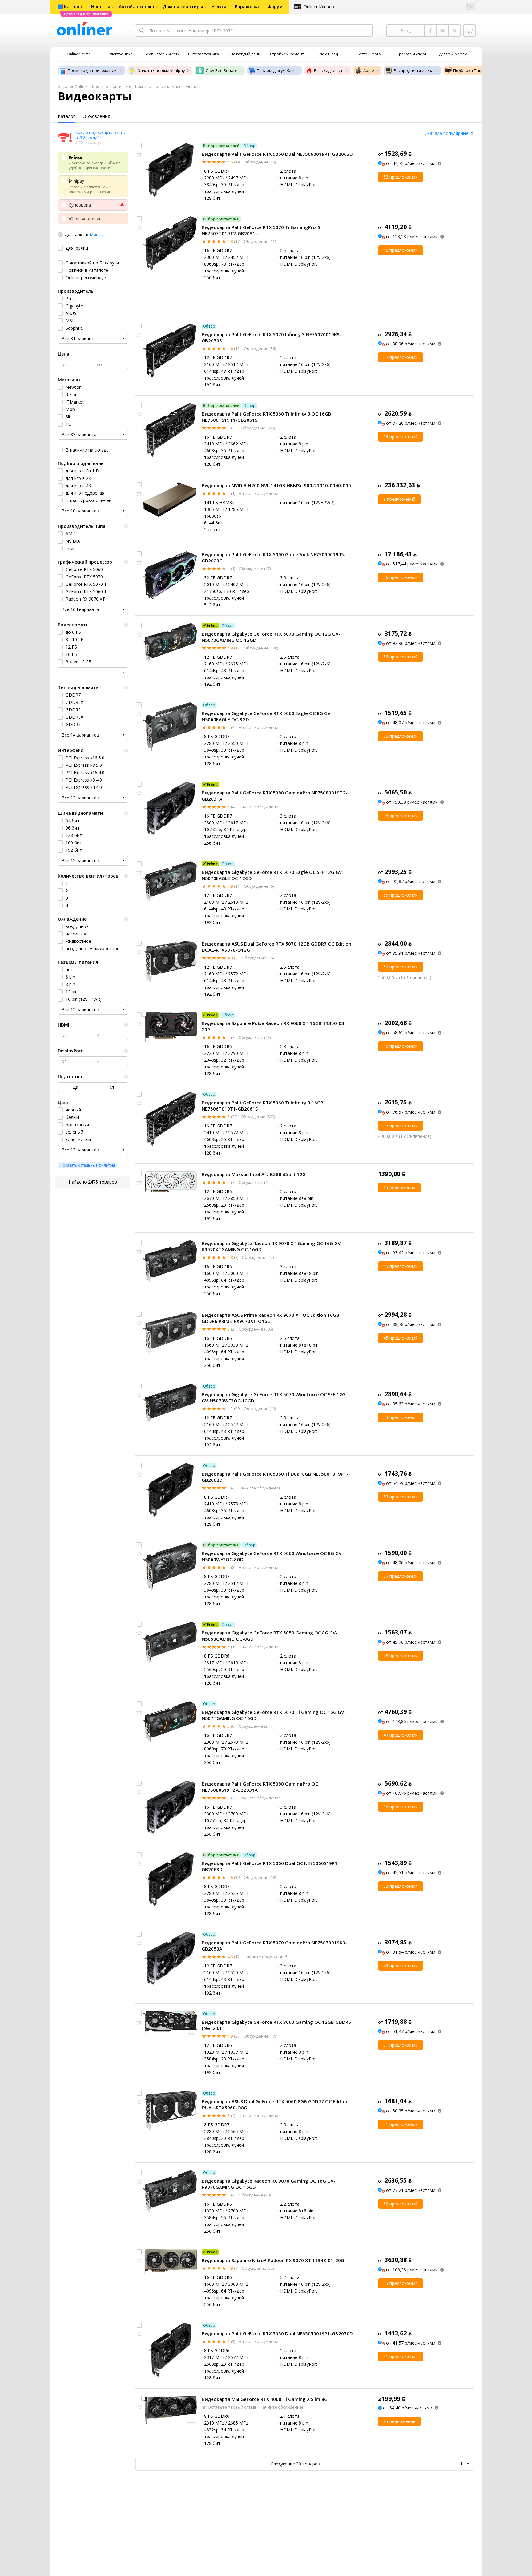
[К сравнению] (139, 146)
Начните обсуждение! (260, 493)
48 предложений (401, 1656)
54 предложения (401, 967)
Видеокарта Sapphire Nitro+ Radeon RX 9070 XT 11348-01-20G (273, 2260)
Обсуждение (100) (260, 648)
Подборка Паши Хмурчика (479, 70)
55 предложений (401, 736)
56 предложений (401, 437)
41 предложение (401, 2356)
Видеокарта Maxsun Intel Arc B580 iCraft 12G (254, 1174)
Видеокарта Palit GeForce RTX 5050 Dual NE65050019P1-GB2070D (277, 2333)
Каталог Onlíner (73, 86)
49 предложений (401, 1965)
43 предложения (401, 2283)
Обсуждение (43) (254, 1037)
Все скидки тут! (329, 70)
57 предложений (401, 357)
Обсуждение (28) (254, 2195)
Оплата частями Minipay (161, 70)
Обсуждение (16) (257, 958)
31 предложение (401, 2045)
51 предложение (401, 2124)
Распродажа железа (414, 70)
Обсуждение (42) (257, 1257)
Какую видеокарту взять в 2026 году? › (100, 135)
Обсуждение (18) (259, 162)
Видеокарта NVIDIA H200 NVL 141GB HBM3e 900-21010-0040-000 (276, 485)
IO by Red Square (221, 70)
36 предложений (401, 577)
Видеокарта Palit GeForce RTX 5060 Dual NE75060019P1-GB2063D (277, 154)
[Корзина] (470, 30)
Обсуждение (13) (259, 1409)
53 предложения (401, 177)
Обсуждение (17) (254, 569)
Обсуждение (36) (259, 348)
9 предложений (399, 499)
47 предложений (401, 1735)
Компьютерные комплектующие (167, 86)
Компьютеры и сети (112, 86)
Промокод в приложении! (93, 70)
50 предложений (401, 2204)
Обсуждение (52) (257, 2268)
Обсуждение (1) (253, 1182)
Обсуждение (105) (255, 1329)
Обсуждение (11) (259, 241)
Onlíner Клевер (319, 7)
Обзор (249, 146)
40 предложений (401, 1046)
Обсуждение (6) (258, 886)
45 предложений (401, 1266)
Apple (369, 70)
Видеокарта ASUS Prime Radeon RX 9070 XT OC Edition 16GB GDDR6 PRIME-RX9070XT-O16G (270, 1318)
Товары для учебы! (276, 70)
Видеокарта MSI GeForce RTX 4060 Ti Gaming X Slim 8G (265, 2399)
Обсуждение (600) (257, 428)
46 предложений (401, 250)
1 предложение (399, 1187)
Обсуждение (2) (253, 1726)
